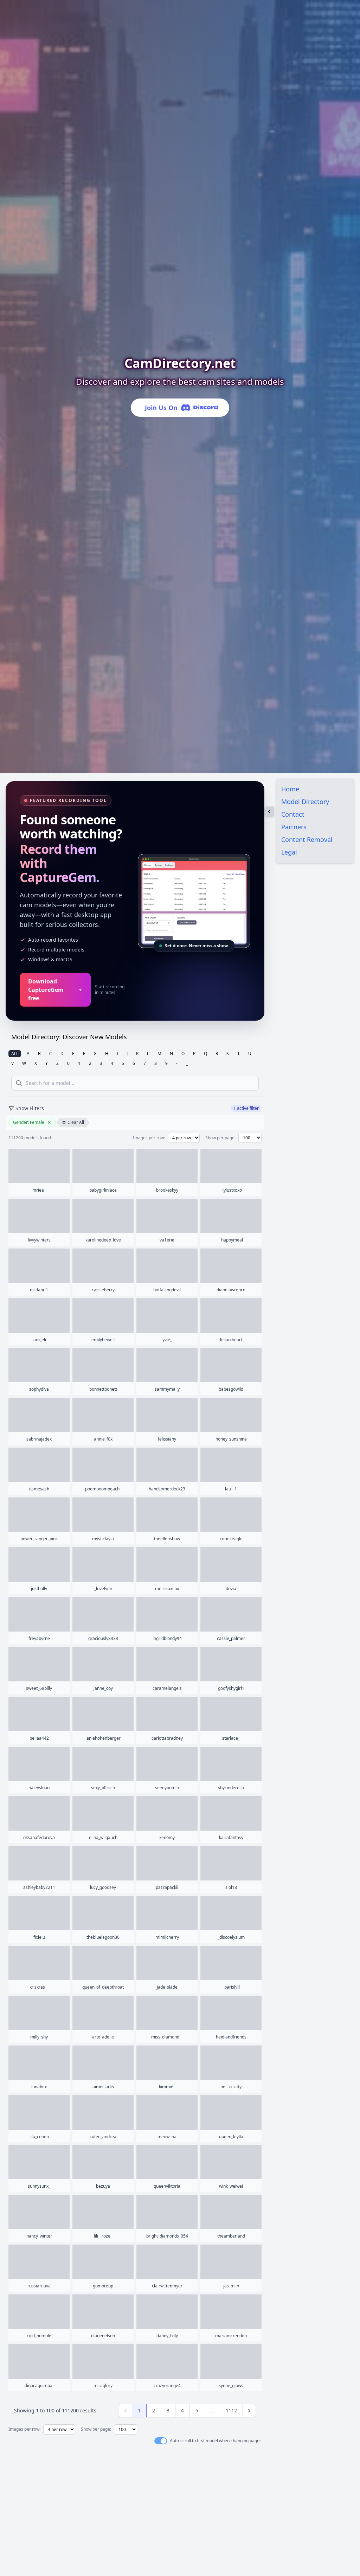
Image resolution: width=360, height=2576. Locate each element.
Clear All (76, 1122)
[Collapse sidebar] (269, 811)
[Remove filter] (49, 1122)
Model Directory (305, 802)
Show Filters (30, 1108)
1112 (231, 2410)
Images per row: (149, 1138)
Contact (293, 814)
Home (290, 789)
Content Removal (307, 839)
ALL (15, 1053)
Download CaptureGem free (46, 990)
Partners (294, 827)
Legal (289, 852)
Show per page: (220, 1138)
